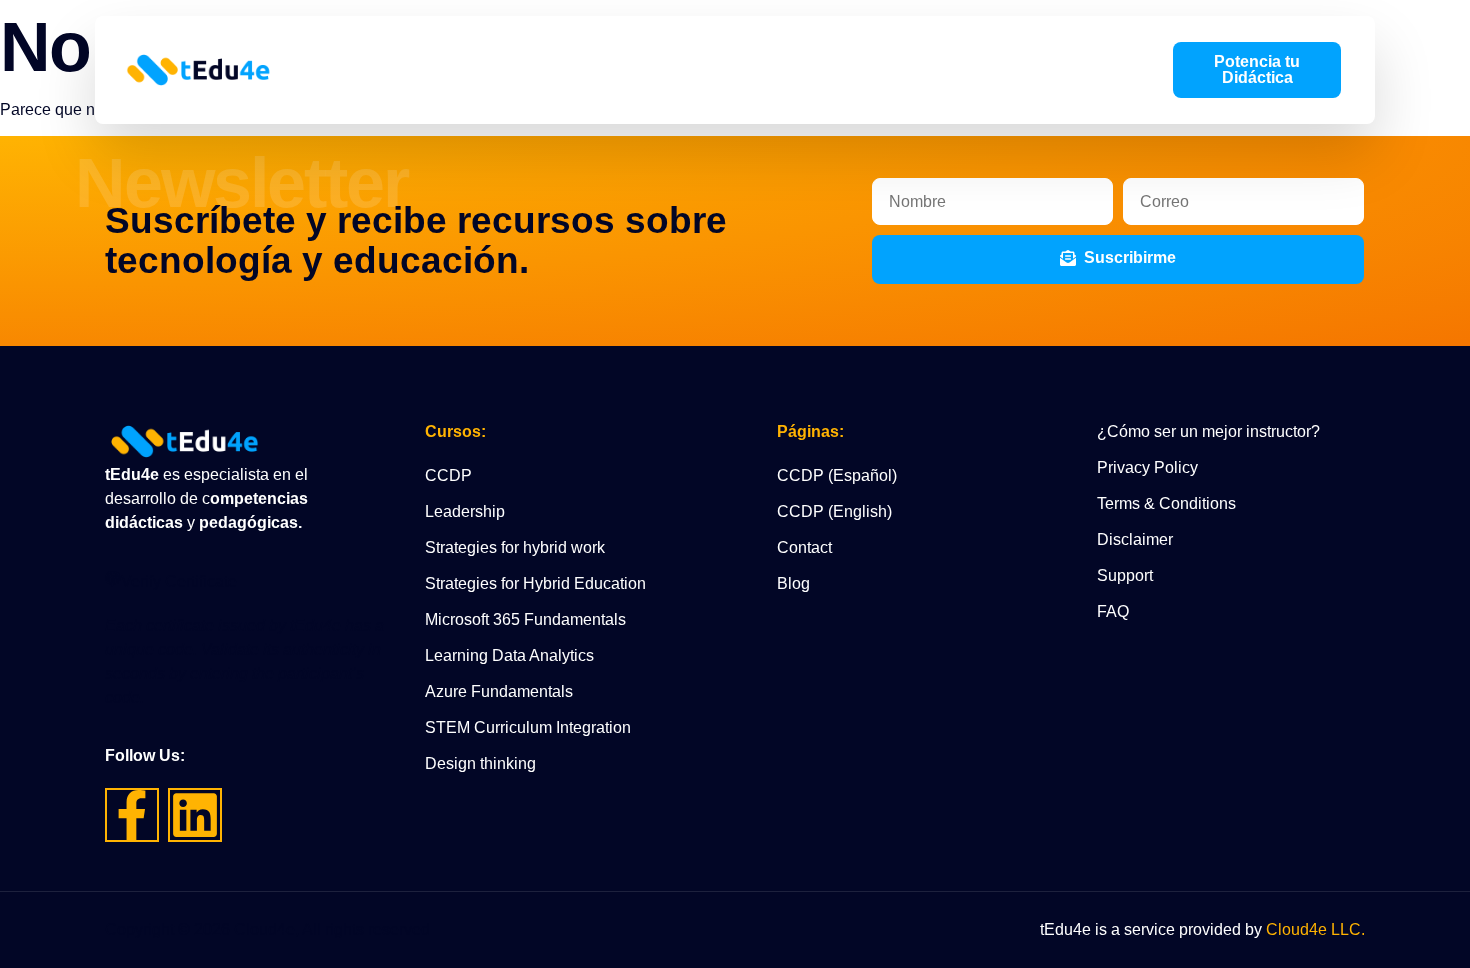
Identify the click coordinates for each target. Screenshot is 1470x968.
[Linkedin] (195, 815)
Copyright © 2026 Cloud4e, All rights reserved (267, 929)
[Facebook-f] (132, 815)
